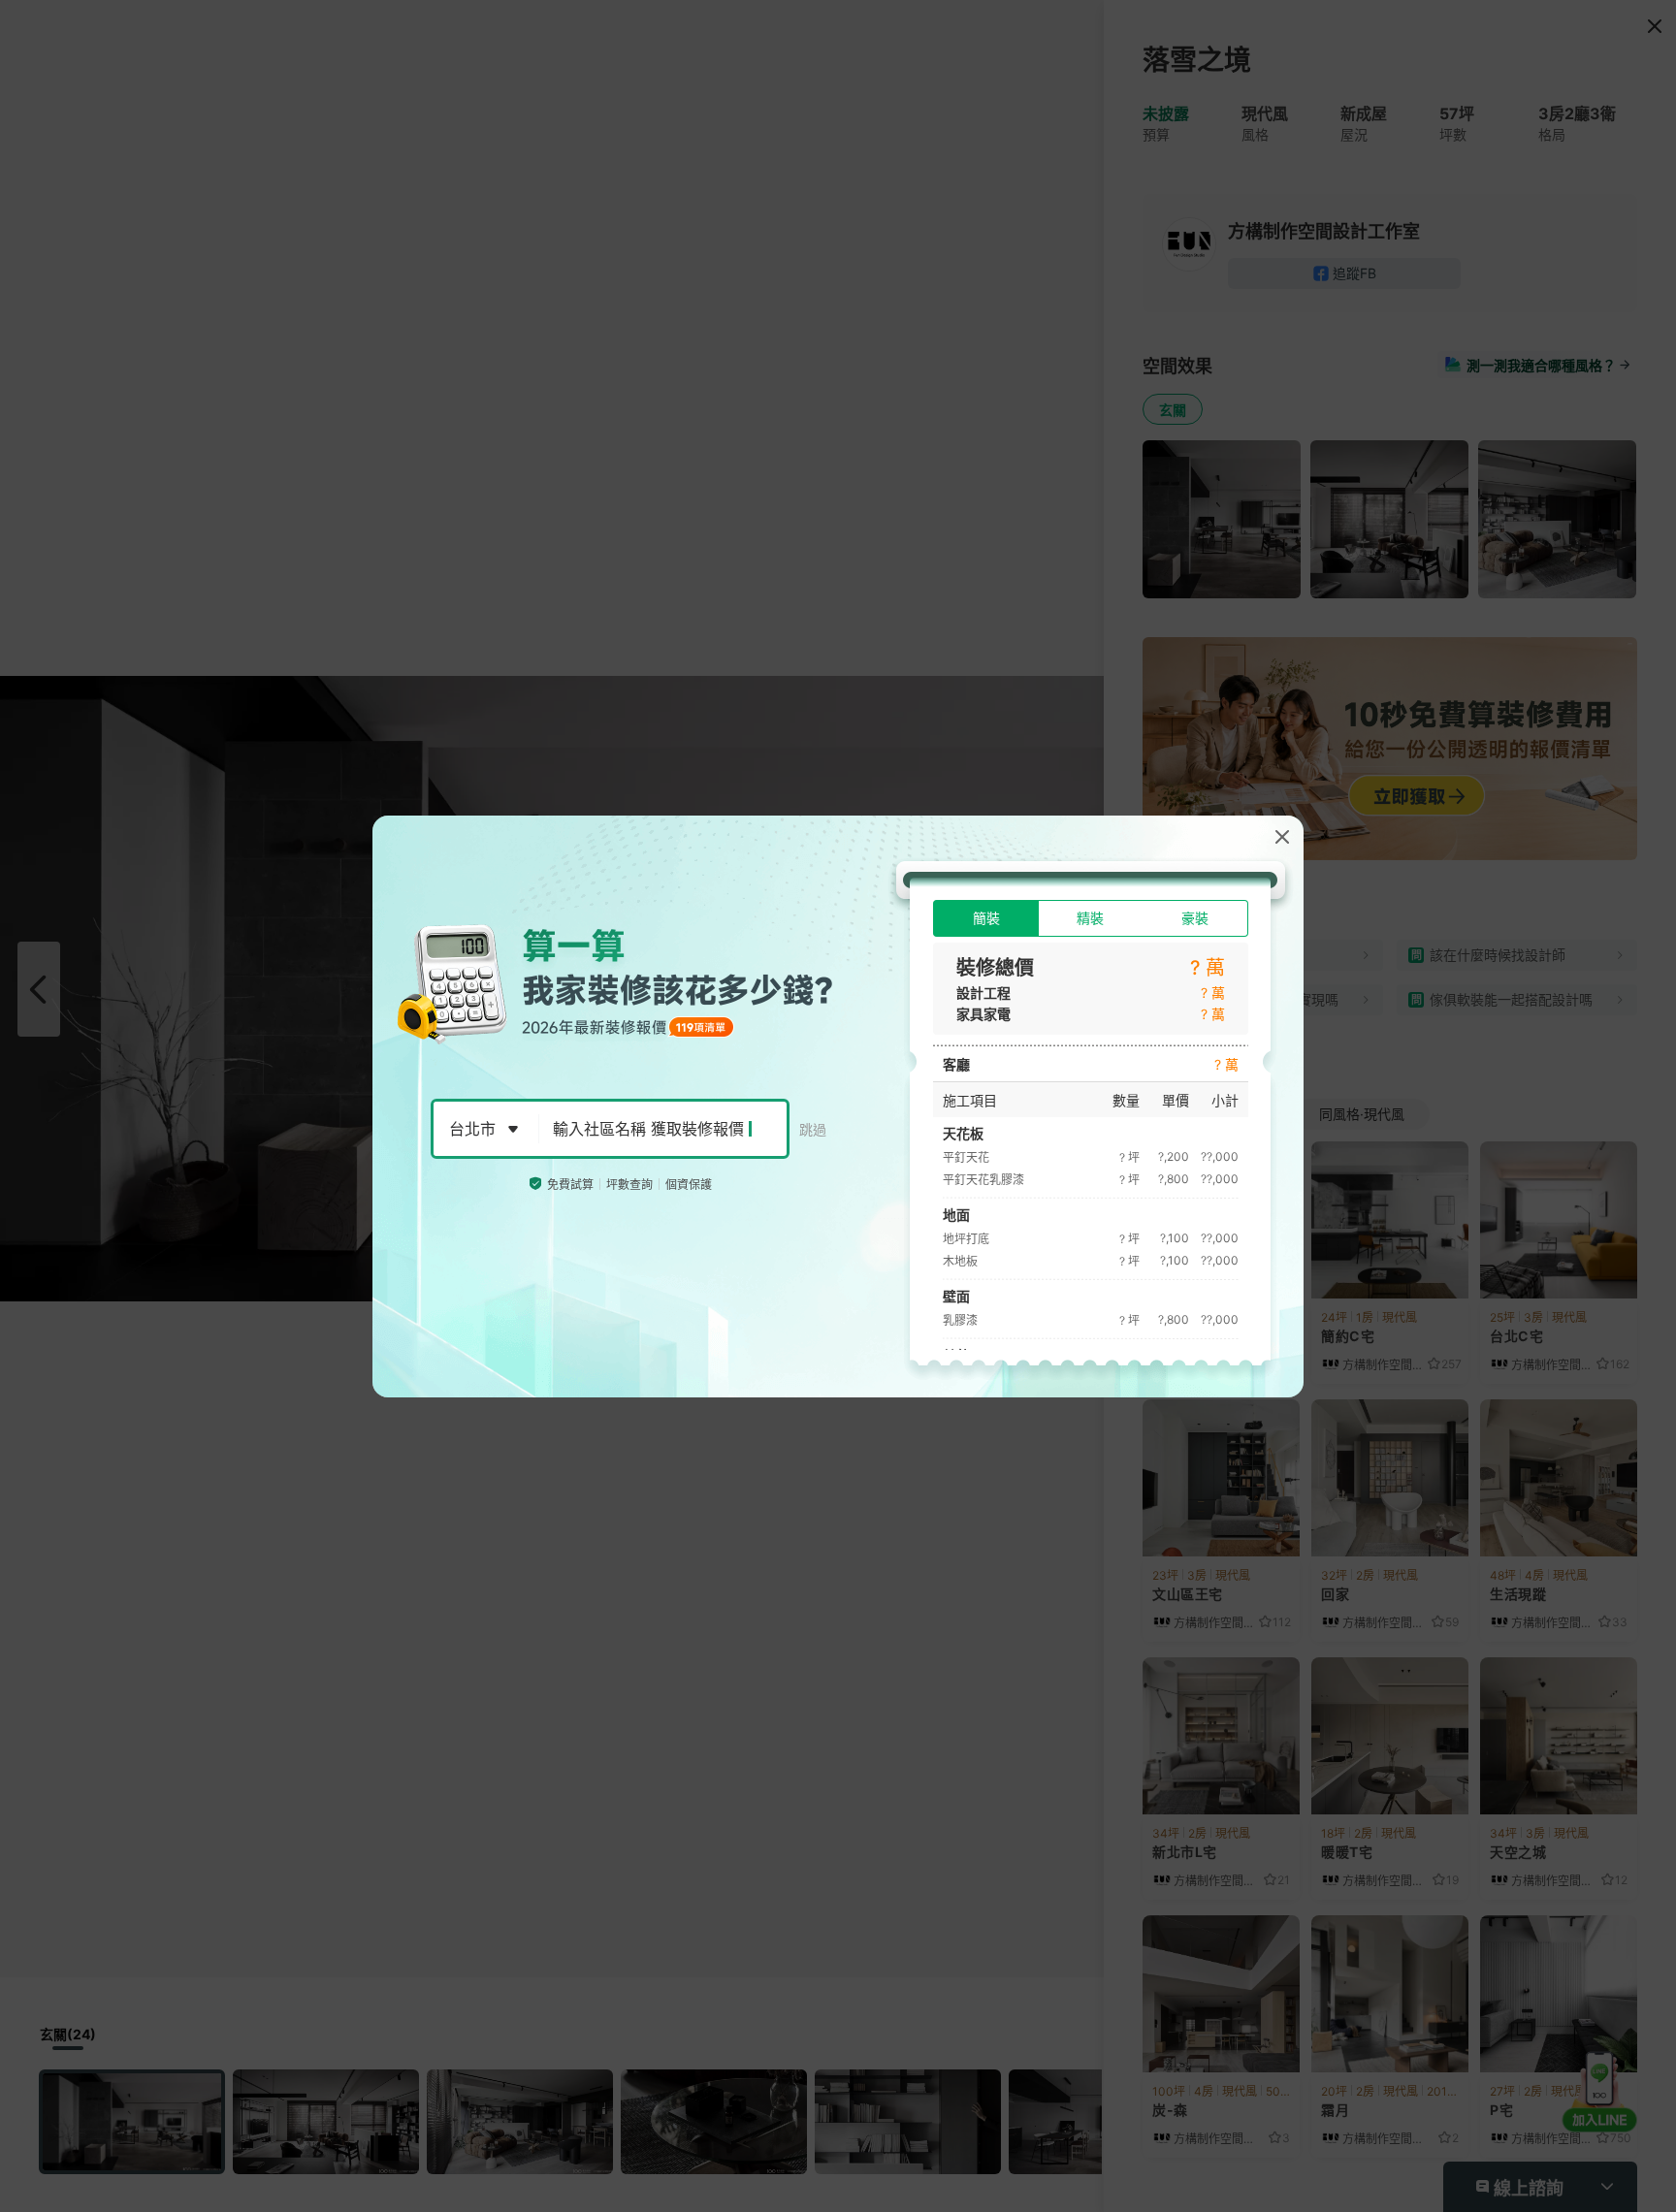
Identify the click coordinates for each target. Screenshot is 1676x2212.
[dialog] (838, 1106)
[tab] (986, 918)
